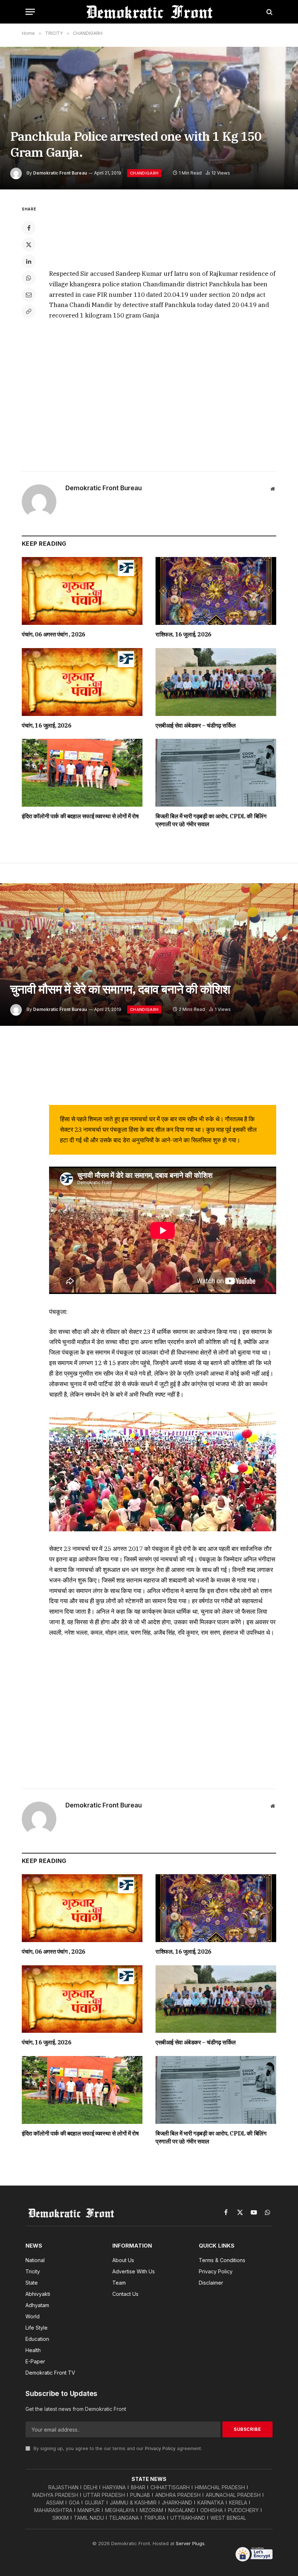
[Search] (269, 12)
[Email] (29, 295)
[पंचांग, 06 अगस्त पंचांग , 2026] (82, 591)
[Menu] (30, 12)
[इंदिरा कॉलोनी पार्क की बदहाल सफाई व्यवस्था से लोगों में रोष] (82, 773)
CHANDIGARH (144, 173)
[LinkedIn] (29, 261)
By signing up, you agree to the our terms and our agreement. (117, 2448)
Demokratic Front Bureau (60, 173)
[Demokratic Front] (149, 12)
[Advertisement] (163, 232)
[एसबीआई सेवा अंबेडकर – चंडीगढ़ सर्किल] (216, 682)
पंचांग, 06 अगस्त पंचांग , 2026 (54, 634)
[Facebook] (29, 228)
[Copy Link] (29, 311)
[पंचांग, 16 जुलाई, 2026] (82, 682)
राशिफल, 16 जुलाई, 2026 (184, 634)
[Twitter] (29, 245)
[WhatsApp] (29, 278)
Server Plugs (190, 2543)
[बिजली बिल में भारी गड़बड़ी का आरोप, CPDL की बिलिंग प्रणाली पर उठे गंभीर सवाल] (216, 773)
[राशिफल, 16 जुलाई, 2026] (216, 591)
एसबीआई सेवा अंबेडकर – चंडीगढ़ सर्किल (196, 725)
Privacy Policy (160, 2448)
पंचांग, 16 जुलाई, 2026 (47, 725)
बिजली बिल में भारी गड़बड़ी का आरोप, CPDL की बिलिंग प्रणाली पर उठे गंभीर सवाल (211, 820)
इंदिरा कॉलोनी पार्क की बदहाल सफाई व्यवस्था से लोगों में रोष (80, 816)
